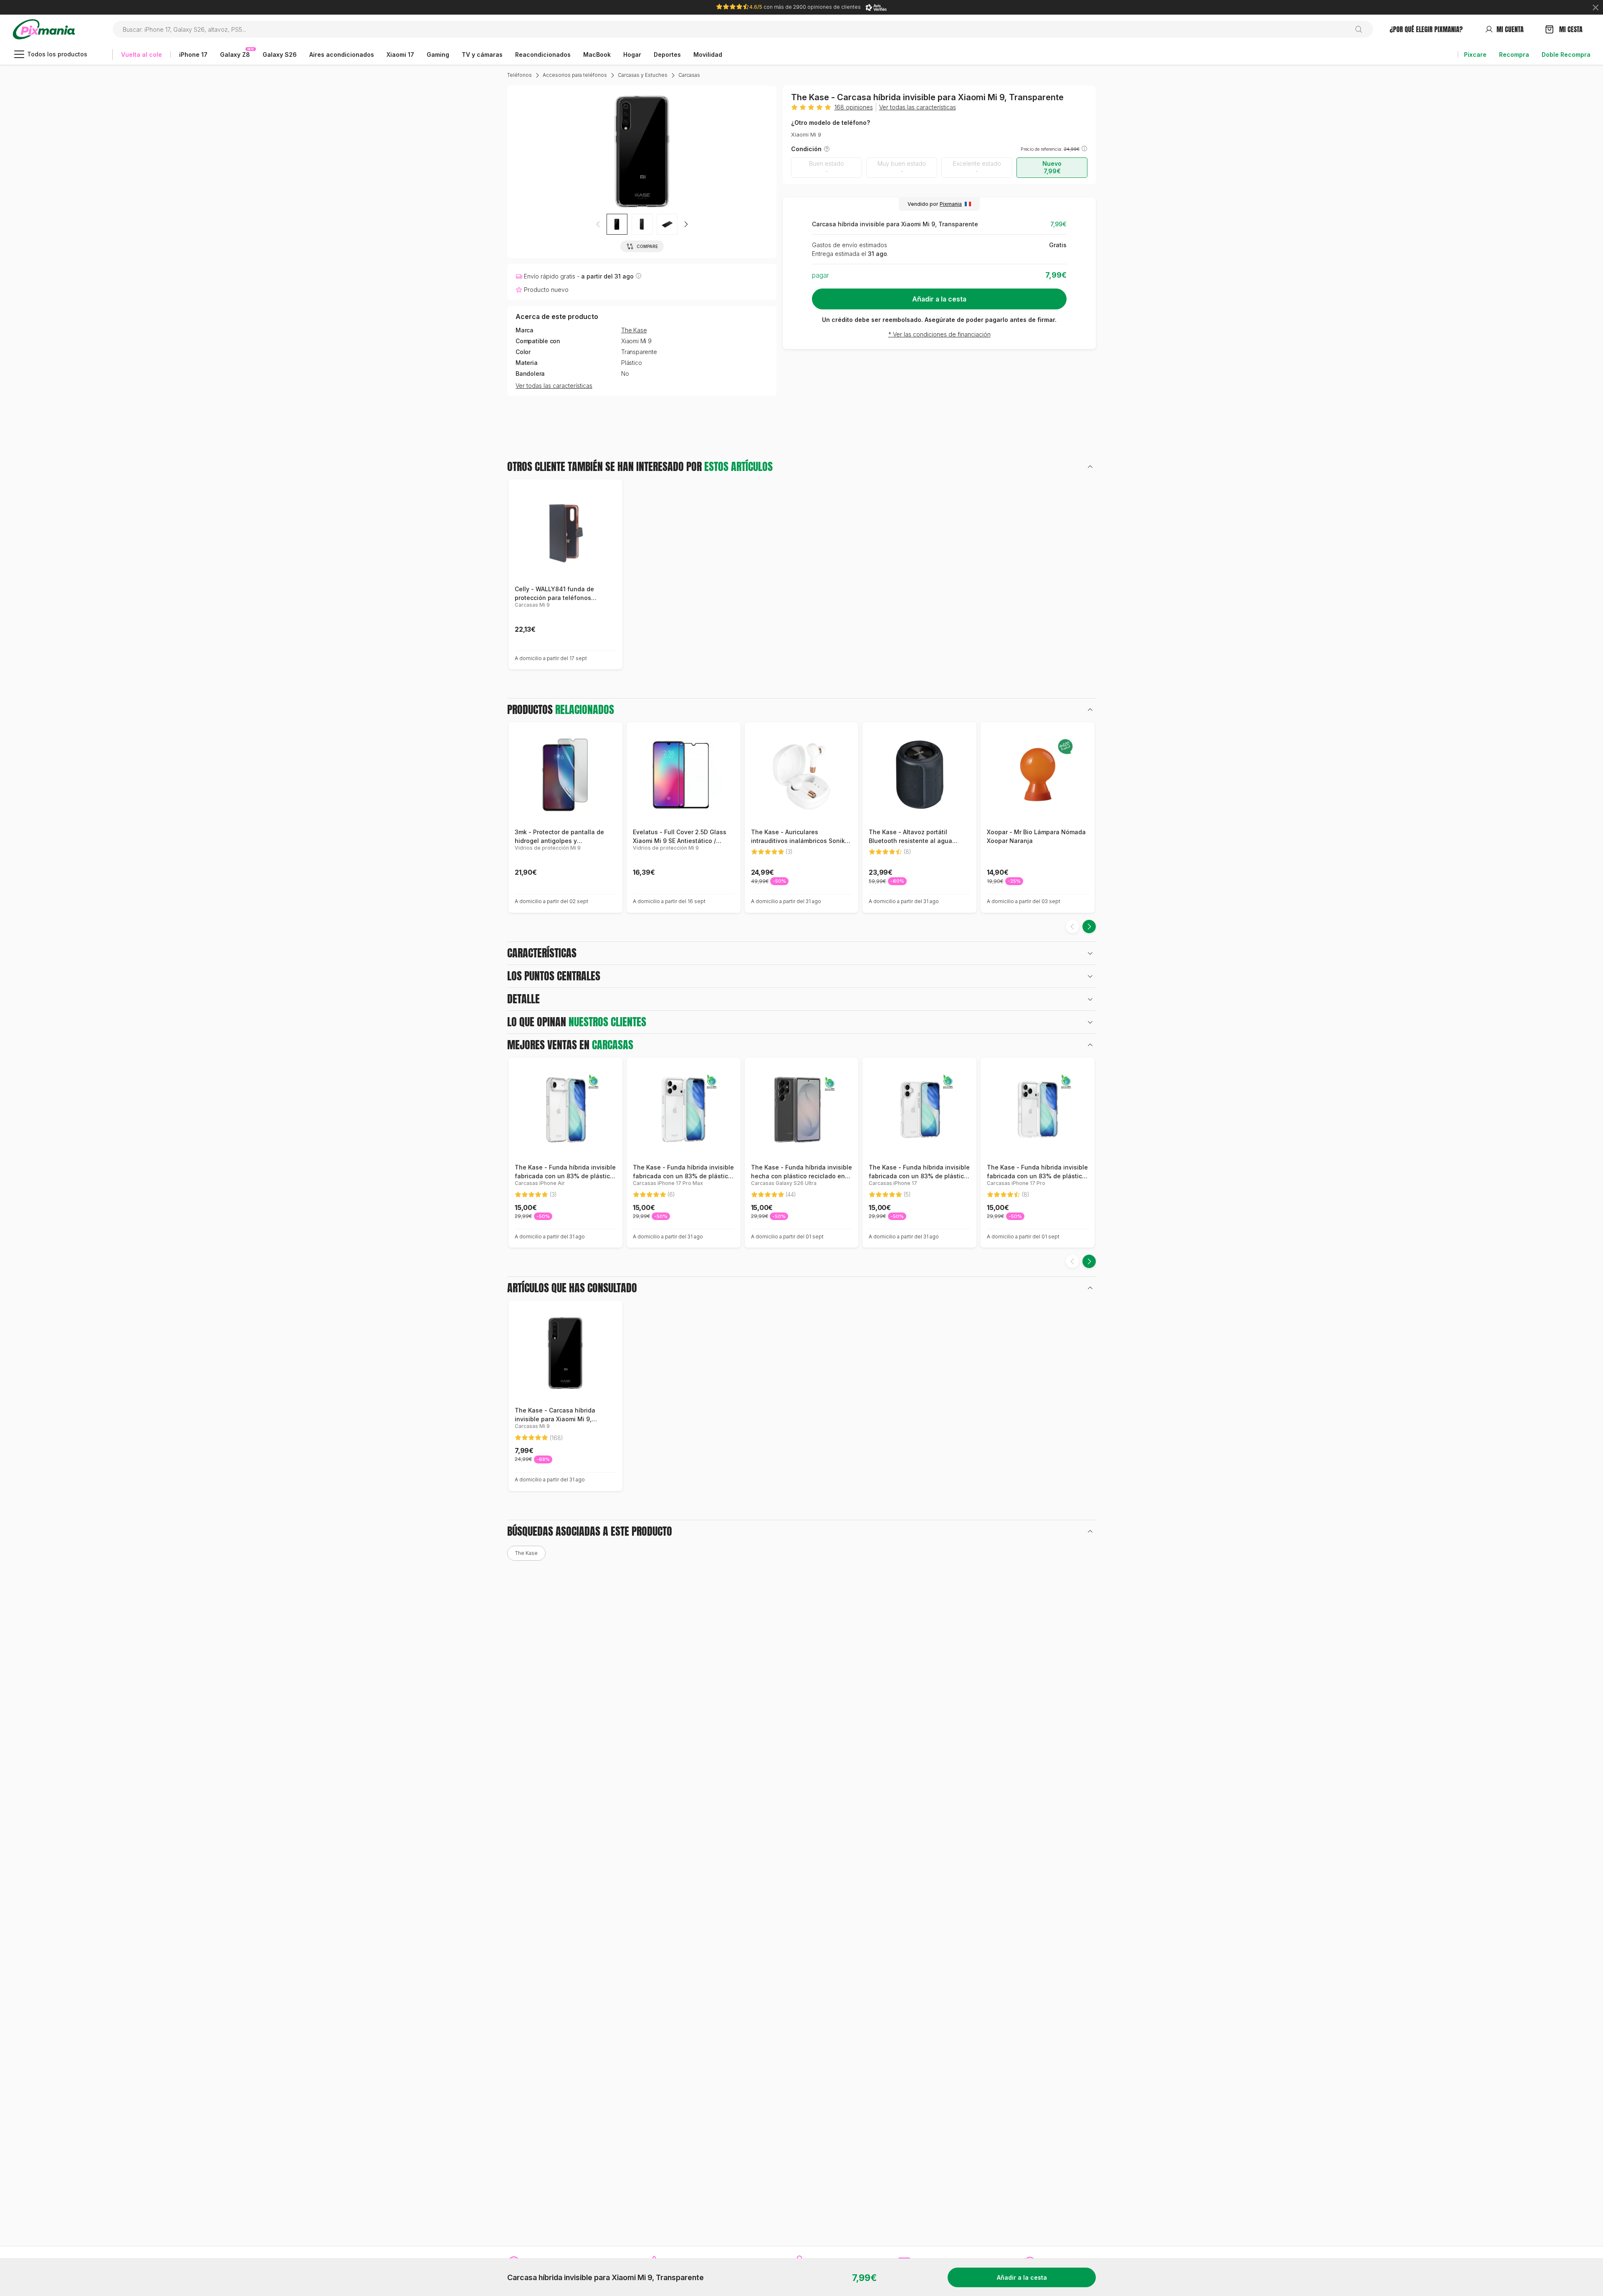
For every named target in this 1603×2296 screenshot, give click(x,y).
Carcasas (689, 75)
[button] (686, 224)
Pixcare (1475, 54)
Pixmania (951, 204)
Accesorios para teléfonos (575, 75)
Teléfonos (520, 75)
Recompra (1514, 54)
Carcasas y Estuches (643, 75)
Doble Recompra (1566, 54)
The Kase (634, 330)
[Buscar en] (1362, 29)
